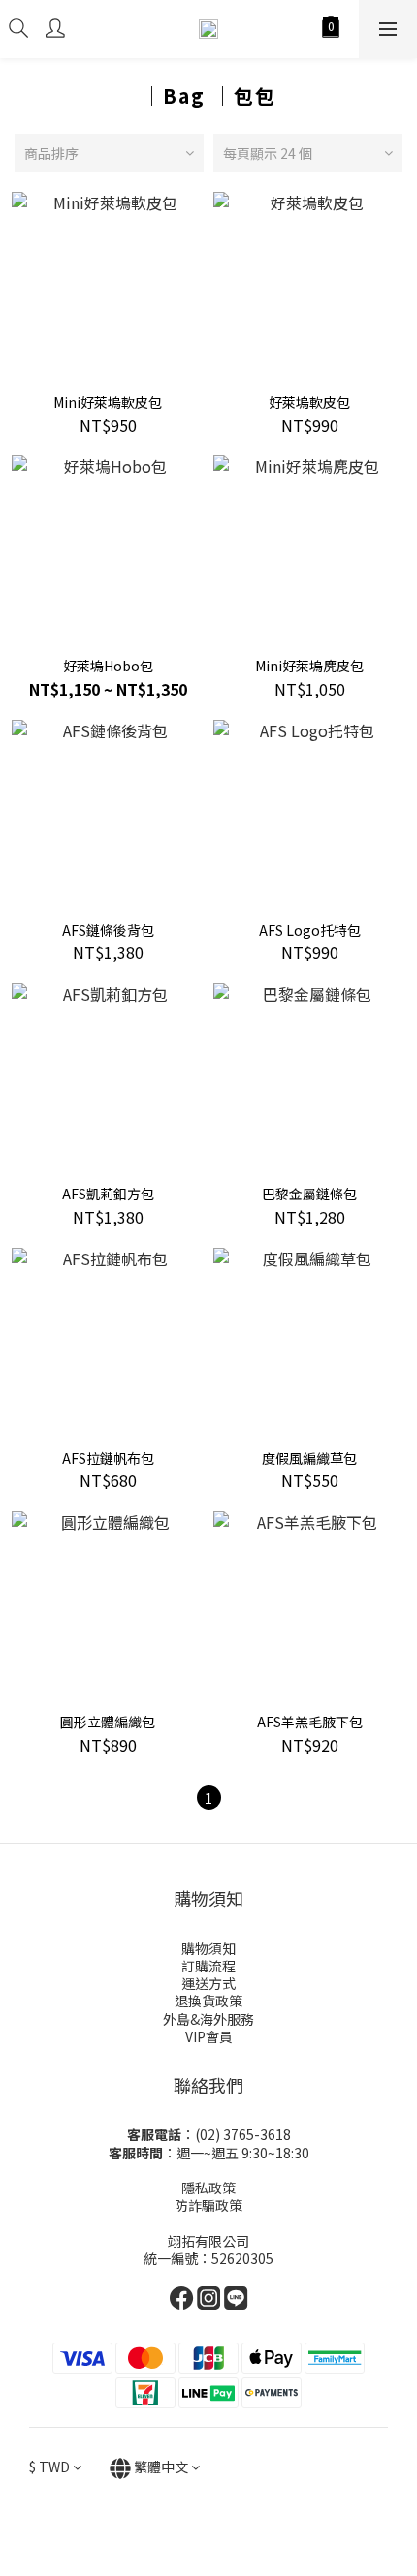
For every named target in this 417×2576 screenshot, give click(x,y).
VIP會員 (209, 2036)
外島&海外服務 (208, 2019)
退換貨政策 (208, 2001)
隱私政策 (208, 2188)
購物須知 (208, 1948)
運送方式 (208, 1983)
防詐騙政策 (208, 2205)
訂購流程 (208, 1966)
